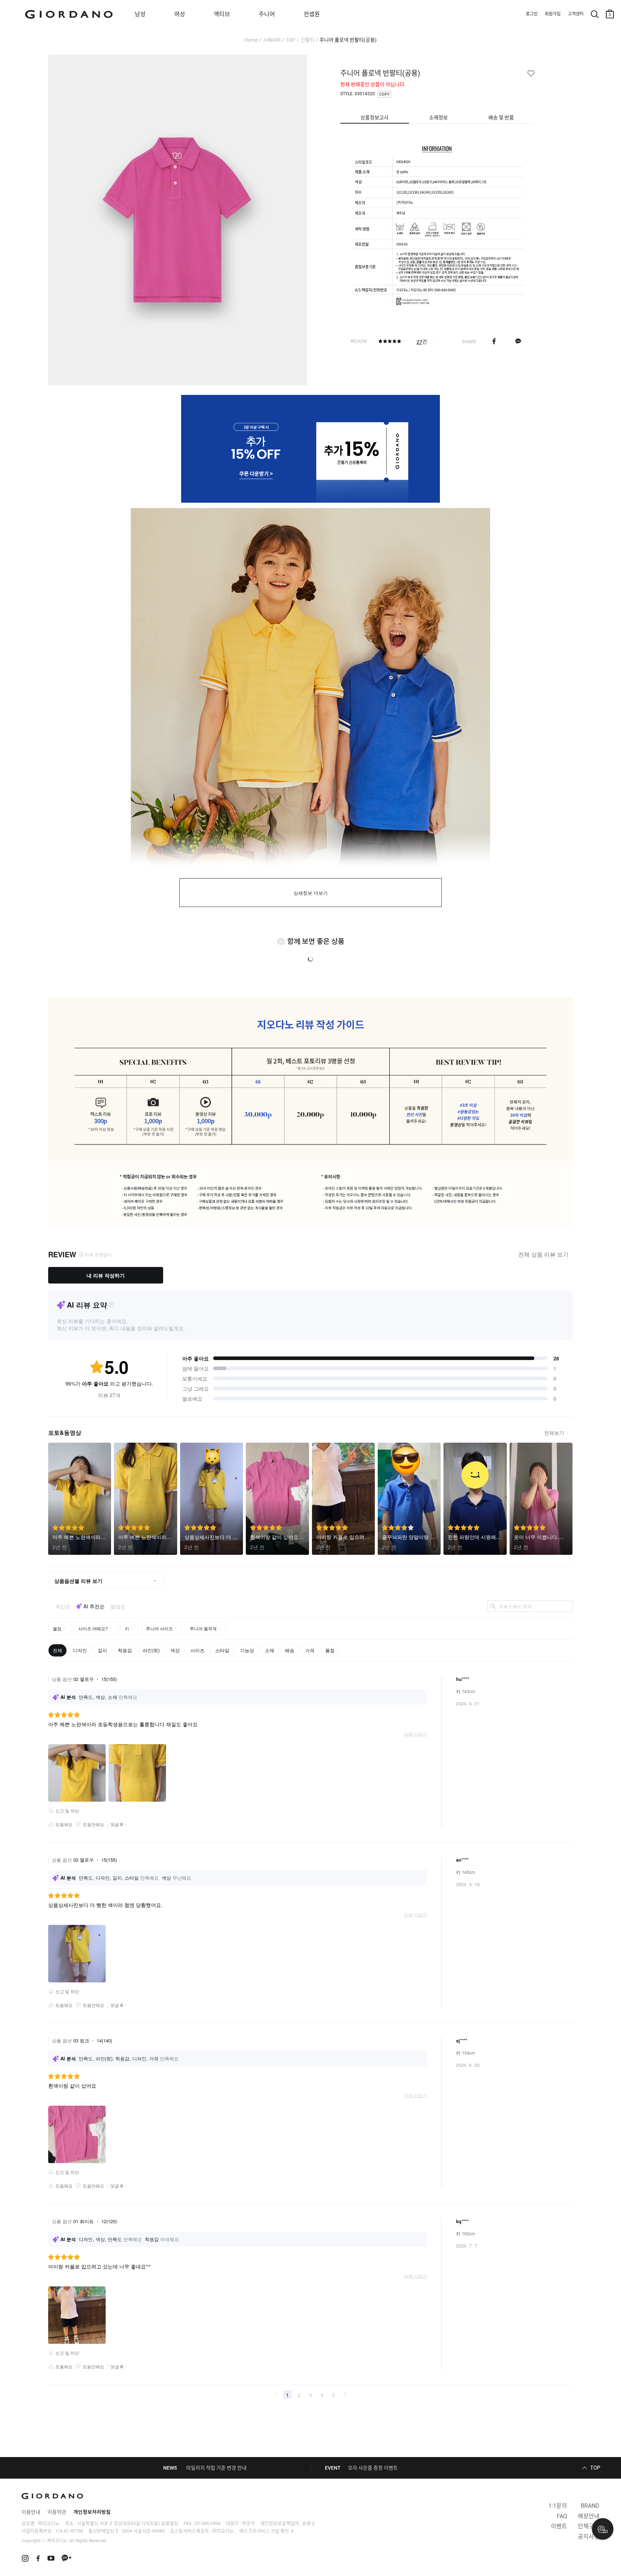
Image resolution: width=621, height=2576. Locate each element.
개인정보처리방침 (92, 2512)
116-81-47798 (69, 2531)
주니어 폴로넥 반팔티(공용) (348, 40)
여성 (180, 14)
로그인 (532, 14)
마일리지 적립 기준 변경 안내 (216, 2468)
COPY (384, 94)
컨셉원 (312, 14)
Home (251, 40)
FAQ (562, 2516)
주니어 (267, 14)
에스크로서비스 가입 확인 (264, 2531)
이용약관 (57, 2512)
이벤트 (559, 2526)
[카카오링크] (518, 341)
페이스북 (494, 341)
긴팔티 (307, 40)
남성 (140, 14)
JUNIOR (272, 40)
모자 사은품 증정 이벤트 (373, 2468)
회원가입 (553, 14)
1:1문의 (558, 2506)
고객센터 (576, 14)
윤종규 (309, 2523)
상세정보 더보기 (311, 893)
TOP (291, 40)
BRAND (590, 2506)
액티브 (222, 14)
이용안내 (31, 2512)
